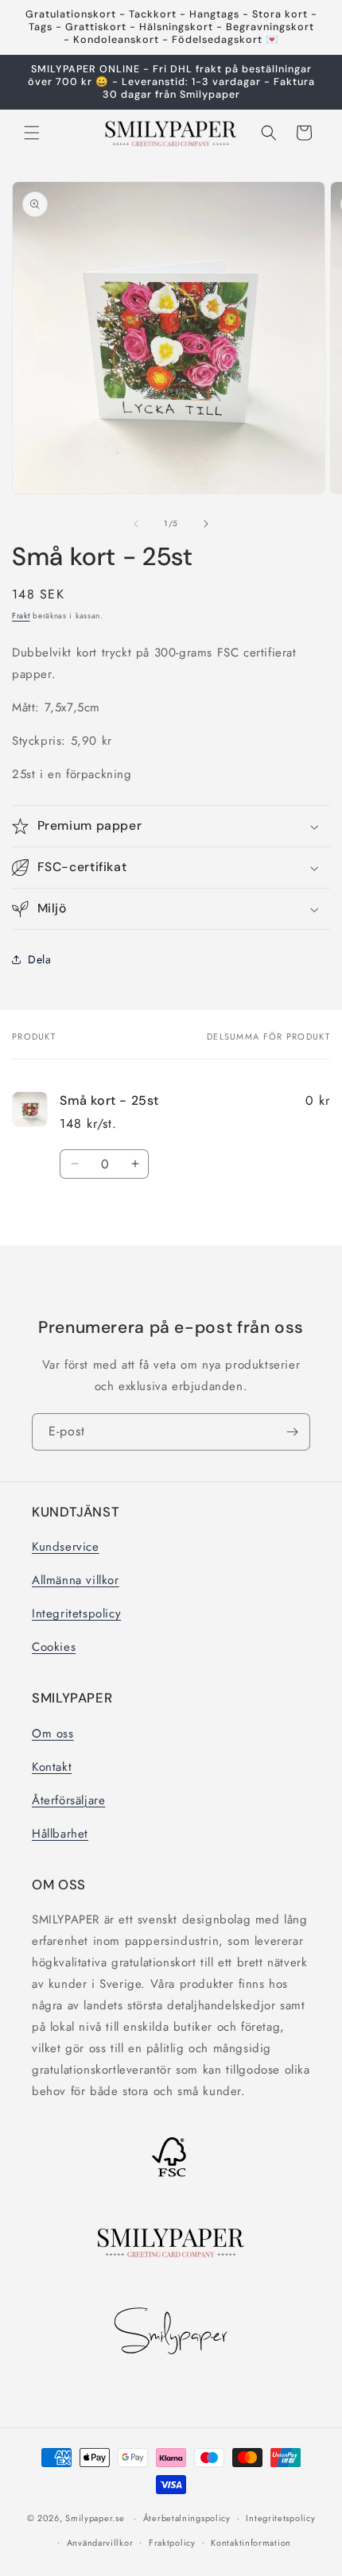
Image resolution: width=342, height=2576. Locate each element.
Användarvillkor (100, 2543)
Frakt (21, 616)
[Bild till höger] (206, 524)
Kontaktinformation (251, 2543)
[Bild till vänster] (136, 524)
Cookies (54, 1647)
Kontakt (52, 1767)
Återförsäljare (68, 1800)
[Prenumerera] (292, 1432)
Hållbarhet (60, 1834)
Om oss (53, 1733)
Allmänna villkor (76, 1580)
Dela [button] (39, 959)
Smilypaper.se (95, 2518)
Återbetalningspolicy (187, 2518)
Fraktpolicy (172, 2543)
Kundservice (66, 1547)
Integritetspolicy (76, 1613)
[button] (32, 133)
